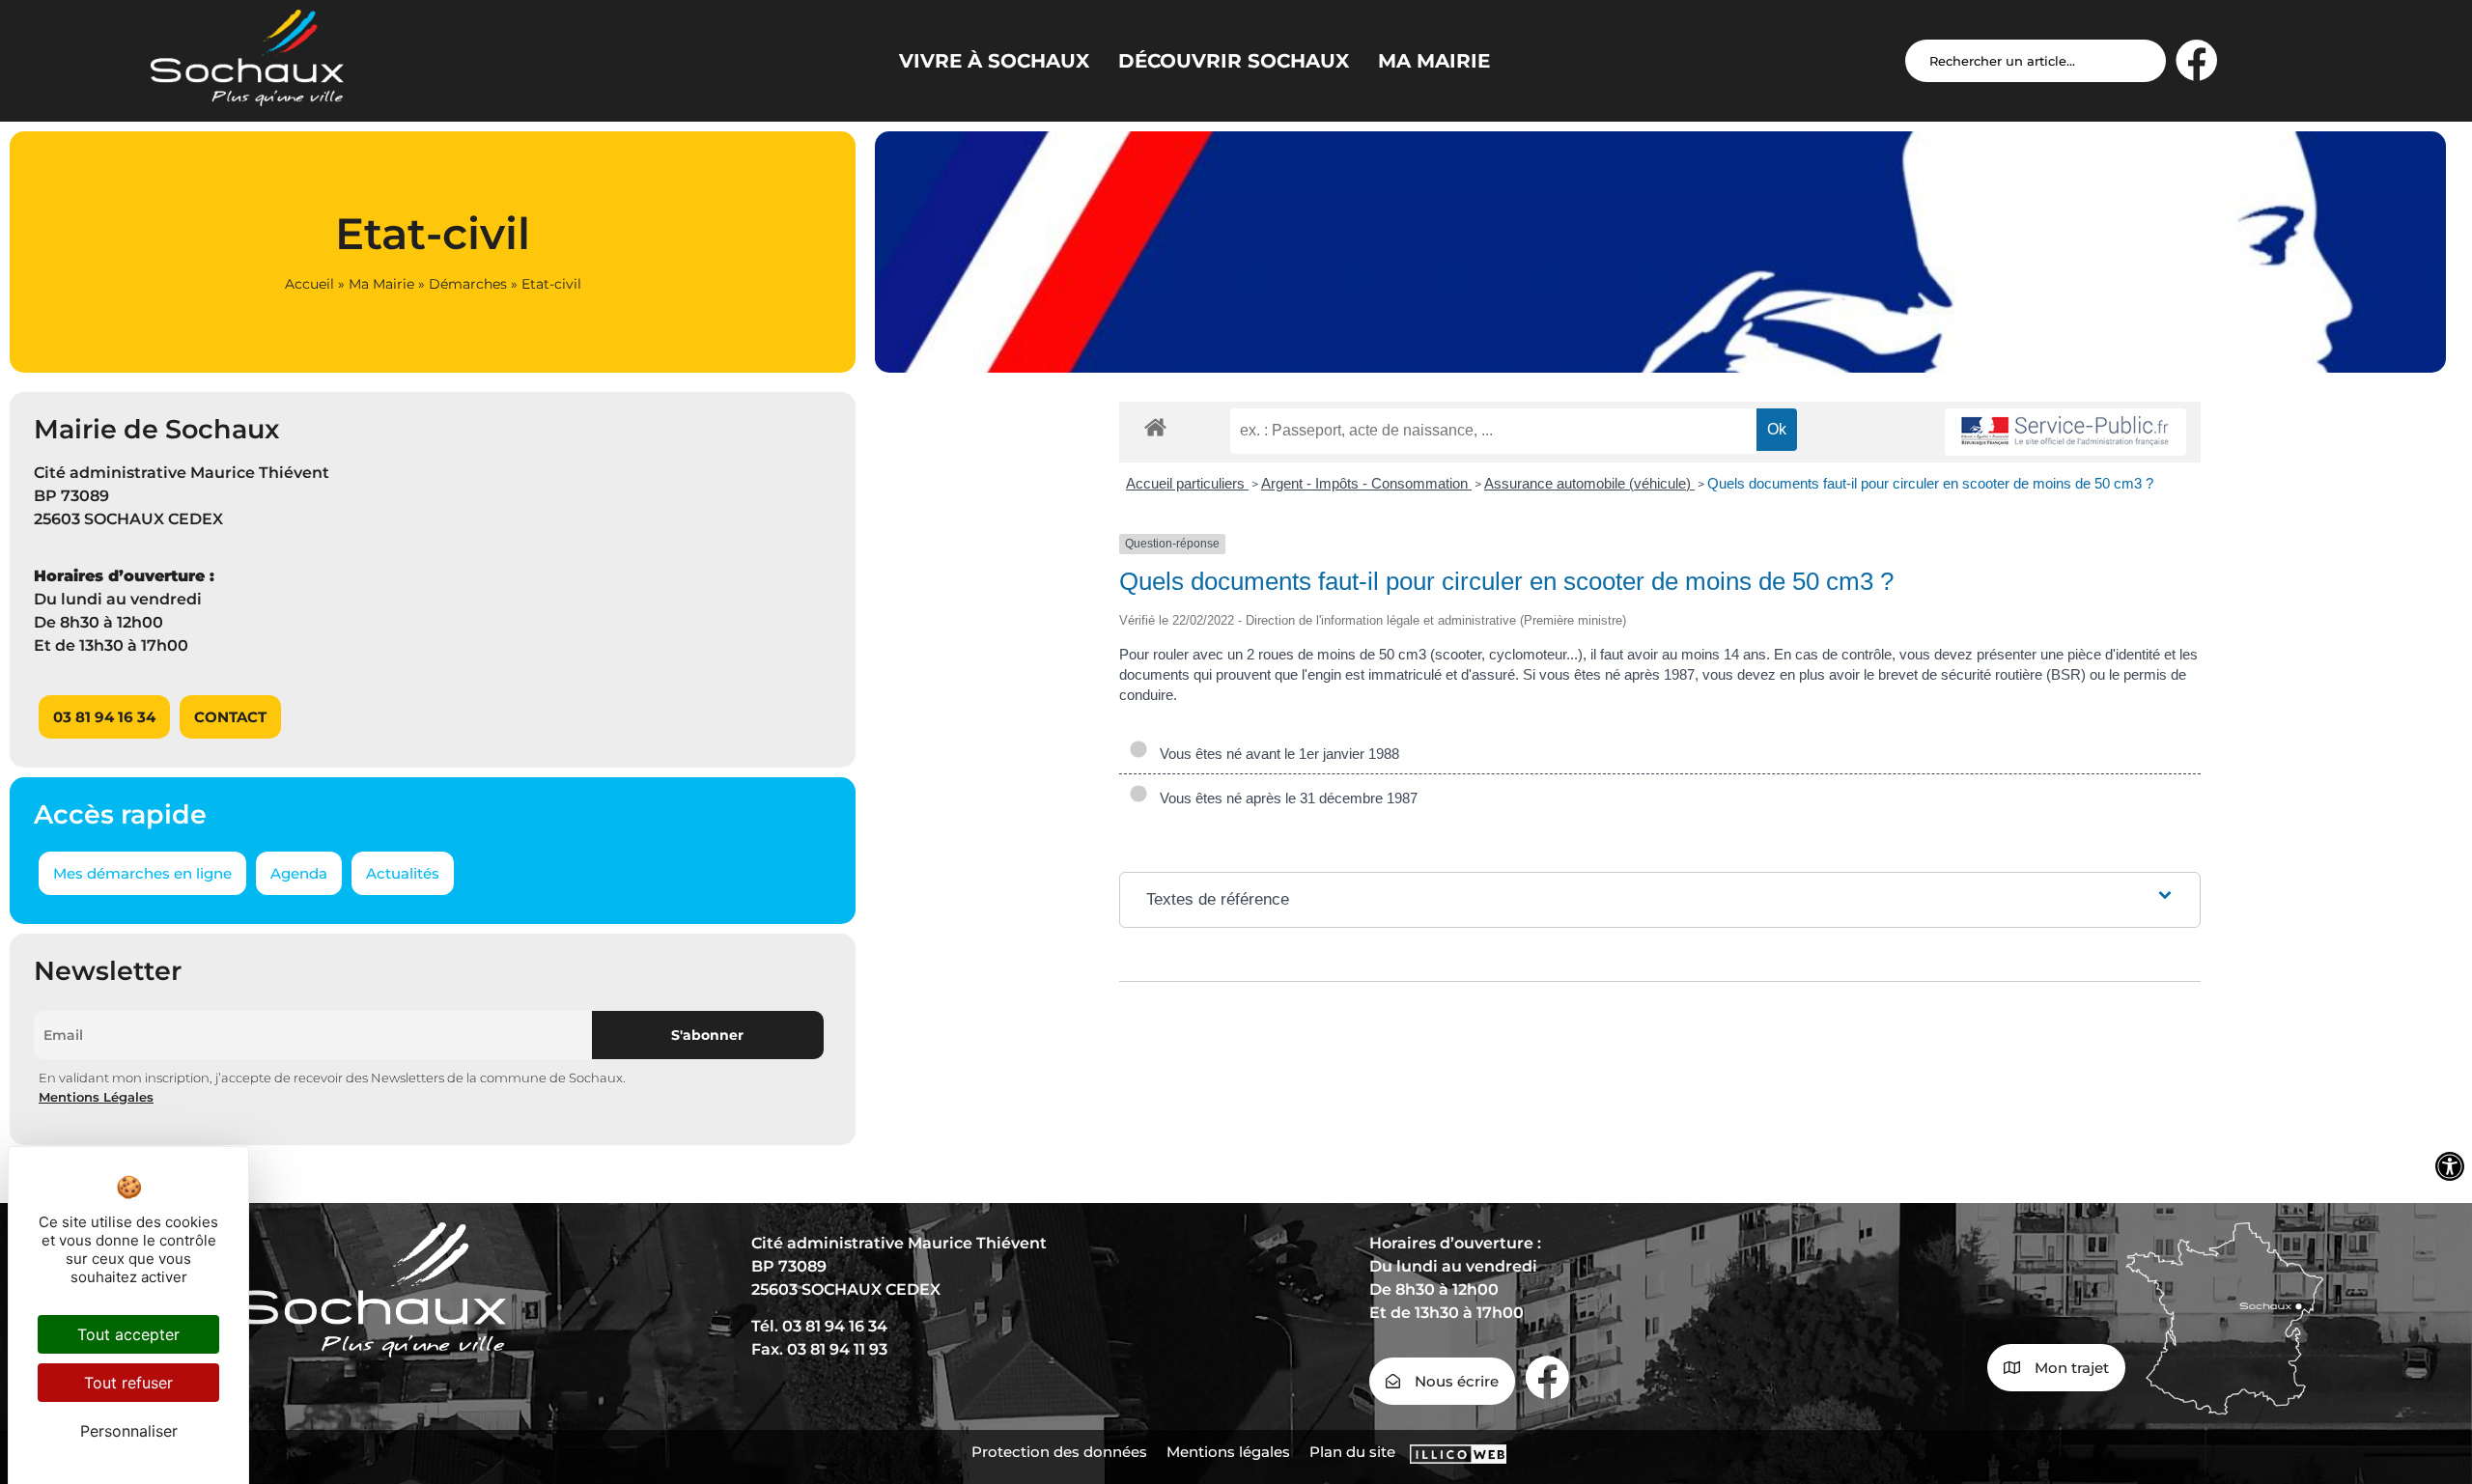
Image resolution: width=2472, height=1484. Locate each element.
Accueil (309, 284)
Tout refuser (128, 1383)
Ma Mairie (381, 284)
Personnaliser (129, 1431)
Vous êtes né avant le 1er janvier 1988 (1276, 754)
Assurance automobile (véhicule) (1589, 483)
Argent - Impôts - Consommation (1366, 483)
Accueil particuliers (1187, 483)
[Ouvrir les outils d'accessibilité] (2450, 1166)
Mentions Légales (96, 1097)
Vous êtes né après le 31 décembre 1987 (1285, 798)
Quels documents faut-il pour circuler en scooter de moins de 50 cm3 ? (1930, 483)
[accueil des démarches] (1155, 426)
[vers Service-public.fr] (2065, 432)
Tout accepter (128, 1334)
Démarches (468, 284)
